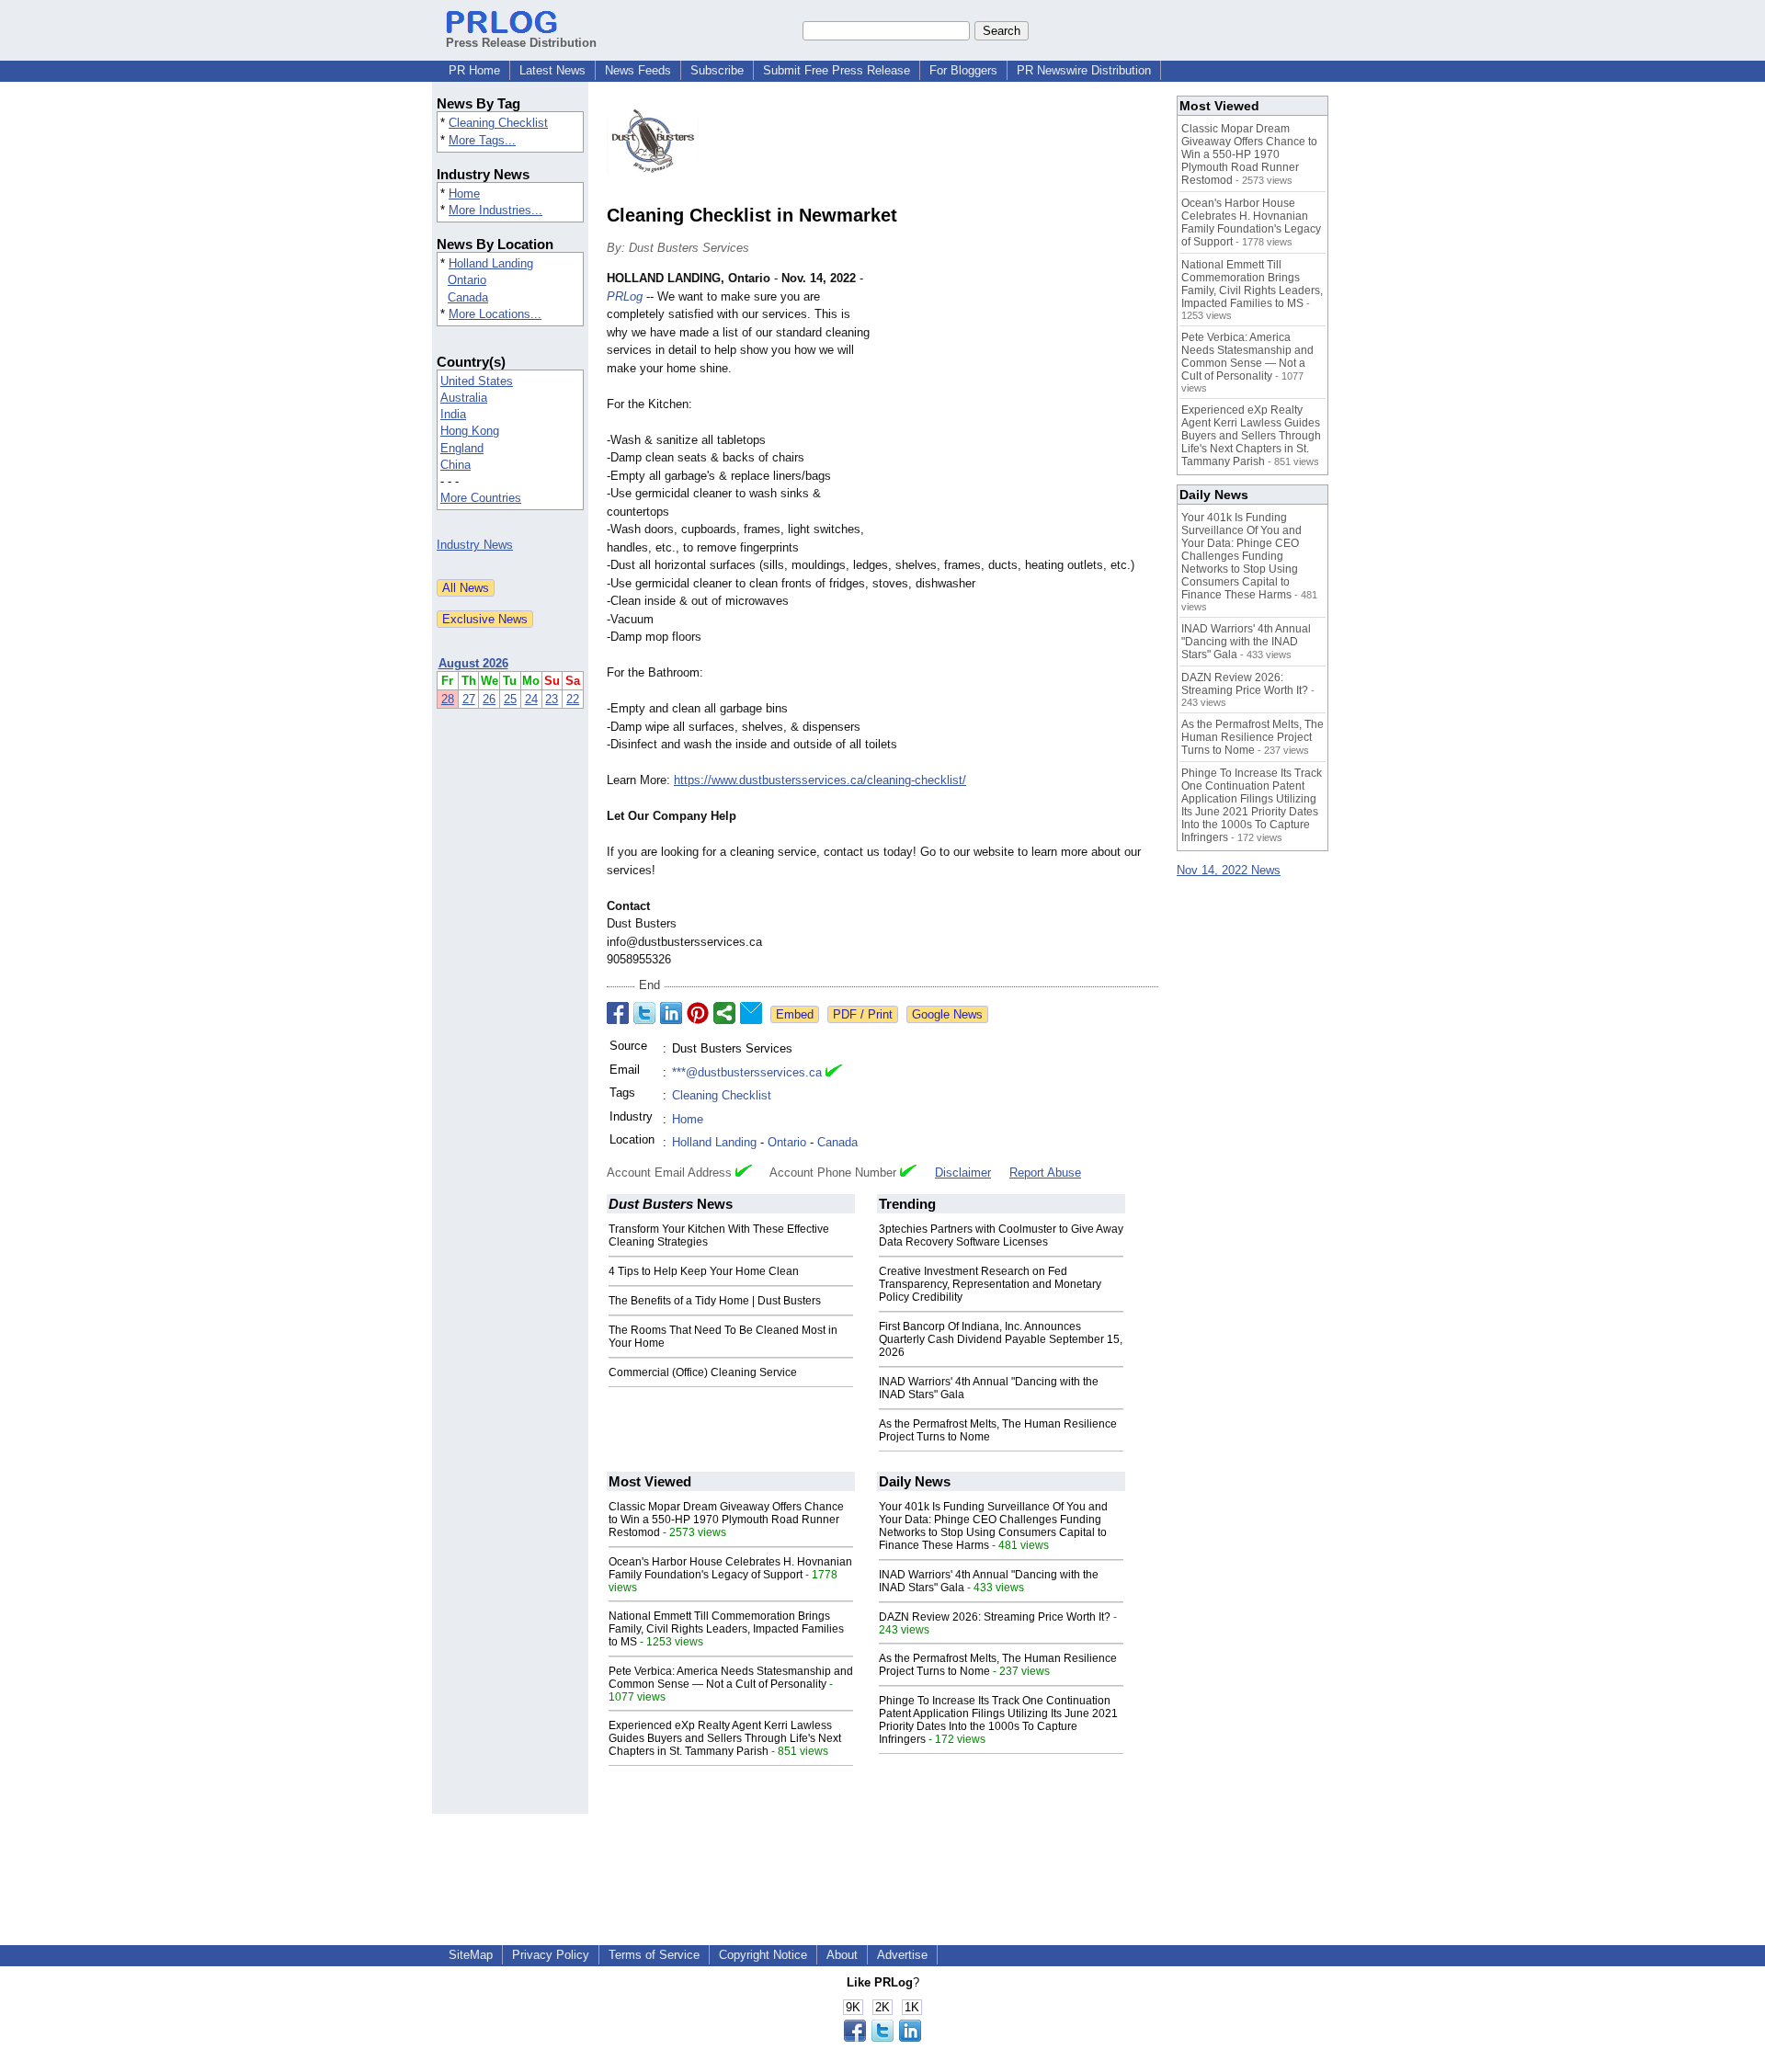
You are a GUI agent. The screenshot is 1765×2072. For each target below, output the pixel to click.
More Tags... (482, 140)
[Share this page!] (882, 2038)
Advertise (902, 1955)
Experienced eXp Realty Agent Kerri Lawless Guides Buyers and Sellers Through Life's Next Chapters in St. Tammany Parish (725, 1738)
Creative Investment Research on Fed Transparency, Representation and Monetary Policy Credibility (990, 1284)
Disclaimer (963, 1173)
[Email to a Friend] (751, 1013)
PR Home (474, 70)
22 (573, 699)
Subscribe (717, 70)
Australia (464, 398)
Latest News (552, 70)
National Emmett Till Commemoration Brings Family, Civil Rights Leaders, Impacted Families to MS (726, 1629)
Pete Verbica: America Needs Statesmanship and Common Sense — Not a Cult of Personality (731, 1678)
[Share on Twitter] (644, 1013)
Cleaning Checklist (498, 123)
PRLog (625, 296)
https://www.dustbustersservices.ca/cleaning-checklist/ (820, 780)
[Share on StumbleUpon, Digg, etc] (724, 1013)
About (842, 1955)
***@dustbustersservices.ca (747, 1072)
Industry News (475, 545)
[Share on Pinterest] (698, 1013)
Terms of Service (654, 1955)
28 (448, 699)
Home (464, 194)
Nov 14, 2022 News (1229, 870)
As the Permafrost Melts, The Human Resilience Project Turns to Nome (1253, 737)
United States (477, 381)
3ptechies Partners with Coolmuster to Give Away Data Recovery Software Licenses (1001, 1235)
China (455, 465)
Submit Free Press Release (837, 70)
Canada (468, 297)
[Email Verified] (834, 1073)
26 (489, 699)
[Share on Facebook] (618, 1013)
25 (510, 699)
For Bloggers (963, 70)
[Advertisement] (1020, 404)
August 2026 (473, 663)
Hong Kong (470, 431)
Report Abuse (1045, 1173)
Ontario (467, 280)
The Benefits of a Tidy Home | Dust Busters (715, 1301)
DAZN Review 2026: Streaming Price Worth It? (995, 1617)
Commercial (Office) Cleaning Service (703, 1372)
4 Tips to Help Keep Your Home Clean (704, 1271)
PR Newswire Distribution (1084, 70)
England (462, 448)
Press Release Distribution (521, 43)
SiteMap (471, 1955)
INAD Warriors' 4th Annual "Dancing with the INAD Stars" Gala (1246, 642)
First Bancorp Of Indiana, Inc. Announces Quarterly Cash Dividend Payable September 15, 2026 (1001, 1339)
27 (469, 699)
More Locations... (495, 314)
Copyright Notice (763, 1955)
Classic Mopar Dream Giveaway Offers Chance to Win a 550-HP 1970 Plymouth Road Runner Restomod (726, 1520)
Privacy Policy (551, 1955)
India (453, 414)
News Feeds (638, 70)
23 (552, 699)
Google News (947, 1014)
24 (531, 699)
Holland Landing (491, 263)
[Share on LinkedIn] (671, 1013)
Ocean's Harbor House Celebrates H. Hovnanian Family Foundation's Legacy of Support (730, 1568)
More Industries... (495, 210)
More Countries (481, 498)
